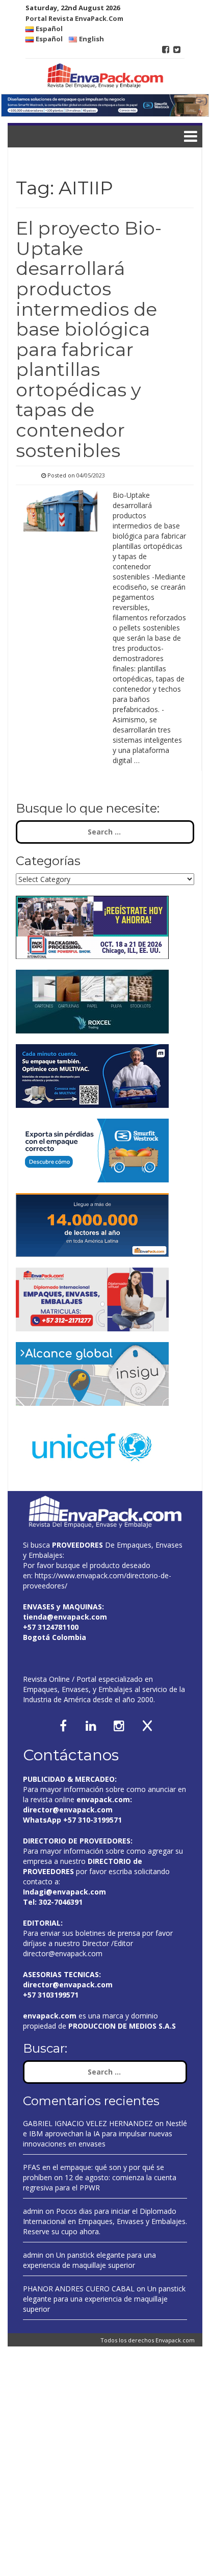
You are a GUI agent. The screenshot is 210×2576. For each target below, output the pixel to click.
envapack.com (103, 1799)
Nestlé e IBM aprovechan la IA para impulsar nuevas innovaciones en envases (105, 2133)
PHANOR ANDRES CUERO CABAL (79, 2289)
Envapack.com (175, 2340)
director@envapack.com (63, 1953)
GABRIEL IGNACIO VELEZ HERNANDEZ (88, 2123)
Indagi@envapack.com (64, 1892)
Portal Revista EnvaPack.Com (74, 18)
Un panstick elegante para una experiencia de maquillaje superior (89, 2260)
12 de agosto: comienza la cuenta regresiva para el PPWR (100, 2182)
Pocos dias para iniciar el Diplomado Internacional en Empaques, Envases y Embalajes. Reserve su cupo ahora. (105, 2221)
